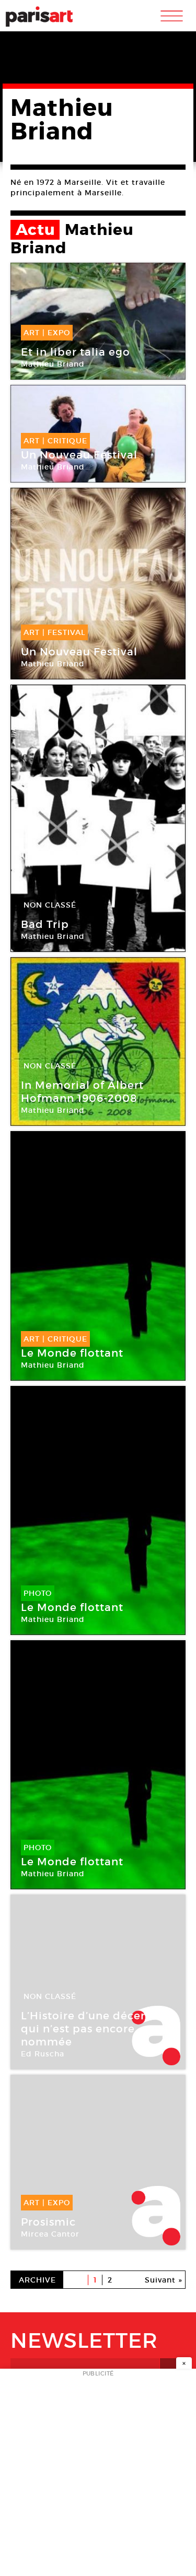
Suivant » (164, 2280)
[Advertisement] (98, 2475)
